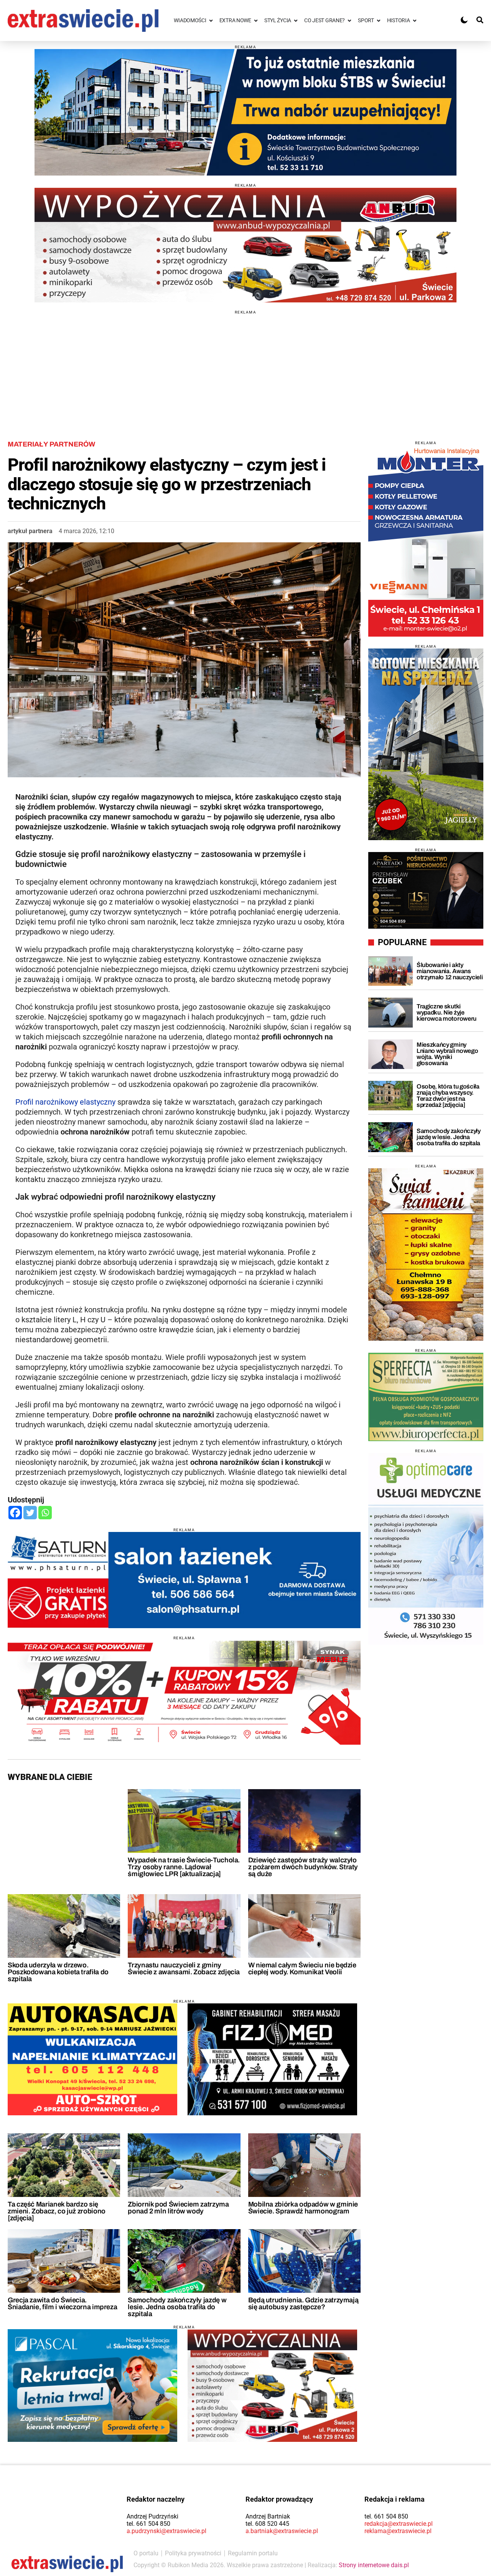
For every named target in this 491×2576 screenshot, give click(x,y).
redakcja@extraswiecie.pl (399, 2524)
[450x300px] (92, 2386)
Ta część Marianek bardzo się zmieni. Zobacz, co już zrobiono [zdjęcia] (57, 2211)
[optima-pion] (426, 1549)
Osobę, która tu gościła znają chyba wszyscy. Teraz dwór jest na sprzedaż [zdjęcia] (448, 1096)
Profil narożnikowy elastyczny (65, 1102)
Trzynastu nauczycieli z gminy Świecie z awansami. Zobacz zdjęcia (184, 1969)
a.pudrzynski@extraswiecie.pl (166, 2531)
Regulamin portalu (253, 2553)
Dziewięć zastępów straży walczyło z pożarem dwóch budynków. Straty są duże (303, 1867)
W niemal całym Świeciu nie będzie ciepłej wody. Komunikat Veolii (302, 1969)
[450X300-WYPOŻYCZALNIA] (272, 2386)
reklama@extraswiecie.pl (398, 2531)
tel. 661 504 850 (148, 2524)
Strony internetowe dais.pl (374, 2565)
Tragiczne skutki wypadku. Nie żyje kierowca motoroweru (447, 1012)
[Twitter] (30, 1513)
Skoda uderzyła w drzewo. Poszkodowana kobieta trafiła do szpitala (58, 1972)
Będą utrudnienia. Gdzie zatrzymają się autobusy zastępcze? (303, 2303)
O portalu (146, 2553)
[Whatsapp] (45, 1513)
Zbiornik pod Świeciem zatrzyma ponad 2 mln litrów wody (178, 2208)
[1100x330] (245, 112)
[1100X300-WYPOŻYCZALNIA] (245, 245)
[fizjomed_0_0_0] (272, 2059)
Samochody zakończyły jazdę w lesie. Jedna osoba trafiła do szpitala (177, 2307)
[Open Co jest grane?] (349, 21)
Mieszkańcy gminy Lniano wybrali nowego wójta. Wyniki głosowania (447, 1054)
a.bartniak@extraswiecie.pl (282, 2531)
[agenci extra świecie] (426, 890)
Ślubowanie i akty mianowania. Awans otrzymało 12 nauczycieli (450, 971)
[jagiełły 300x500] (426, 744)
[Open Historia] (415, 21)
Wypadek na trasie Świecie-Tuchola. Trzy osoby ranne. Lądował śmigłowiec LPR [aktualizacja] (184, 1867)
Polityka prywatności (193, 2553)
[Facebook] (15, 1513)
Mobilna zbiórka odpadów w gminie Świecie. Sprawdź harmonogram (303, 2208)
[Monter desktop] (426, 541)
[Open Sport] (379, 21)
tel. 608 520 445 (267, 2524)
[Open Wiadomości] (211, 21)
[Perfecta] (426, 1397)
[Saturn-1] (184, 1580)
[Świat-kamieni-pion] (426, 1254)
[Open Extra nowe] (256, 21)
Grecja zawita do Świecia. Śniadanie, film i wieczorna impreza (62, 2303)
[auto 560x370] (92, 2059)
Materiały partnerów (51, 444)
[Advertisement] (245, 368)
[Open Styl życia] (296, 21)
